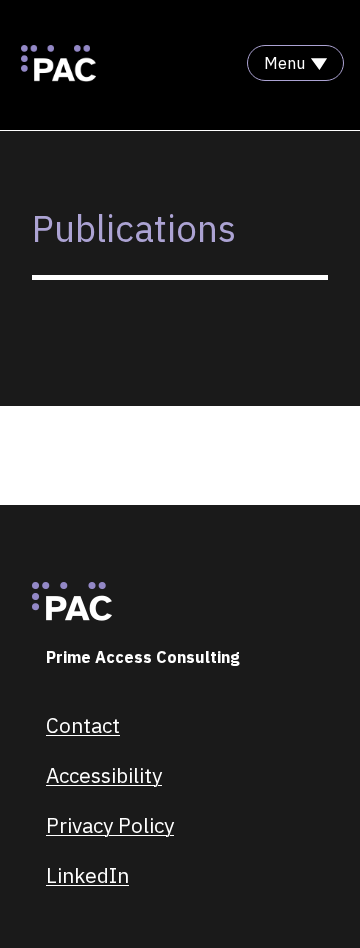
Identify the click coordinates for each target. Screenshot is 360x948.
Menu (284, 63)
